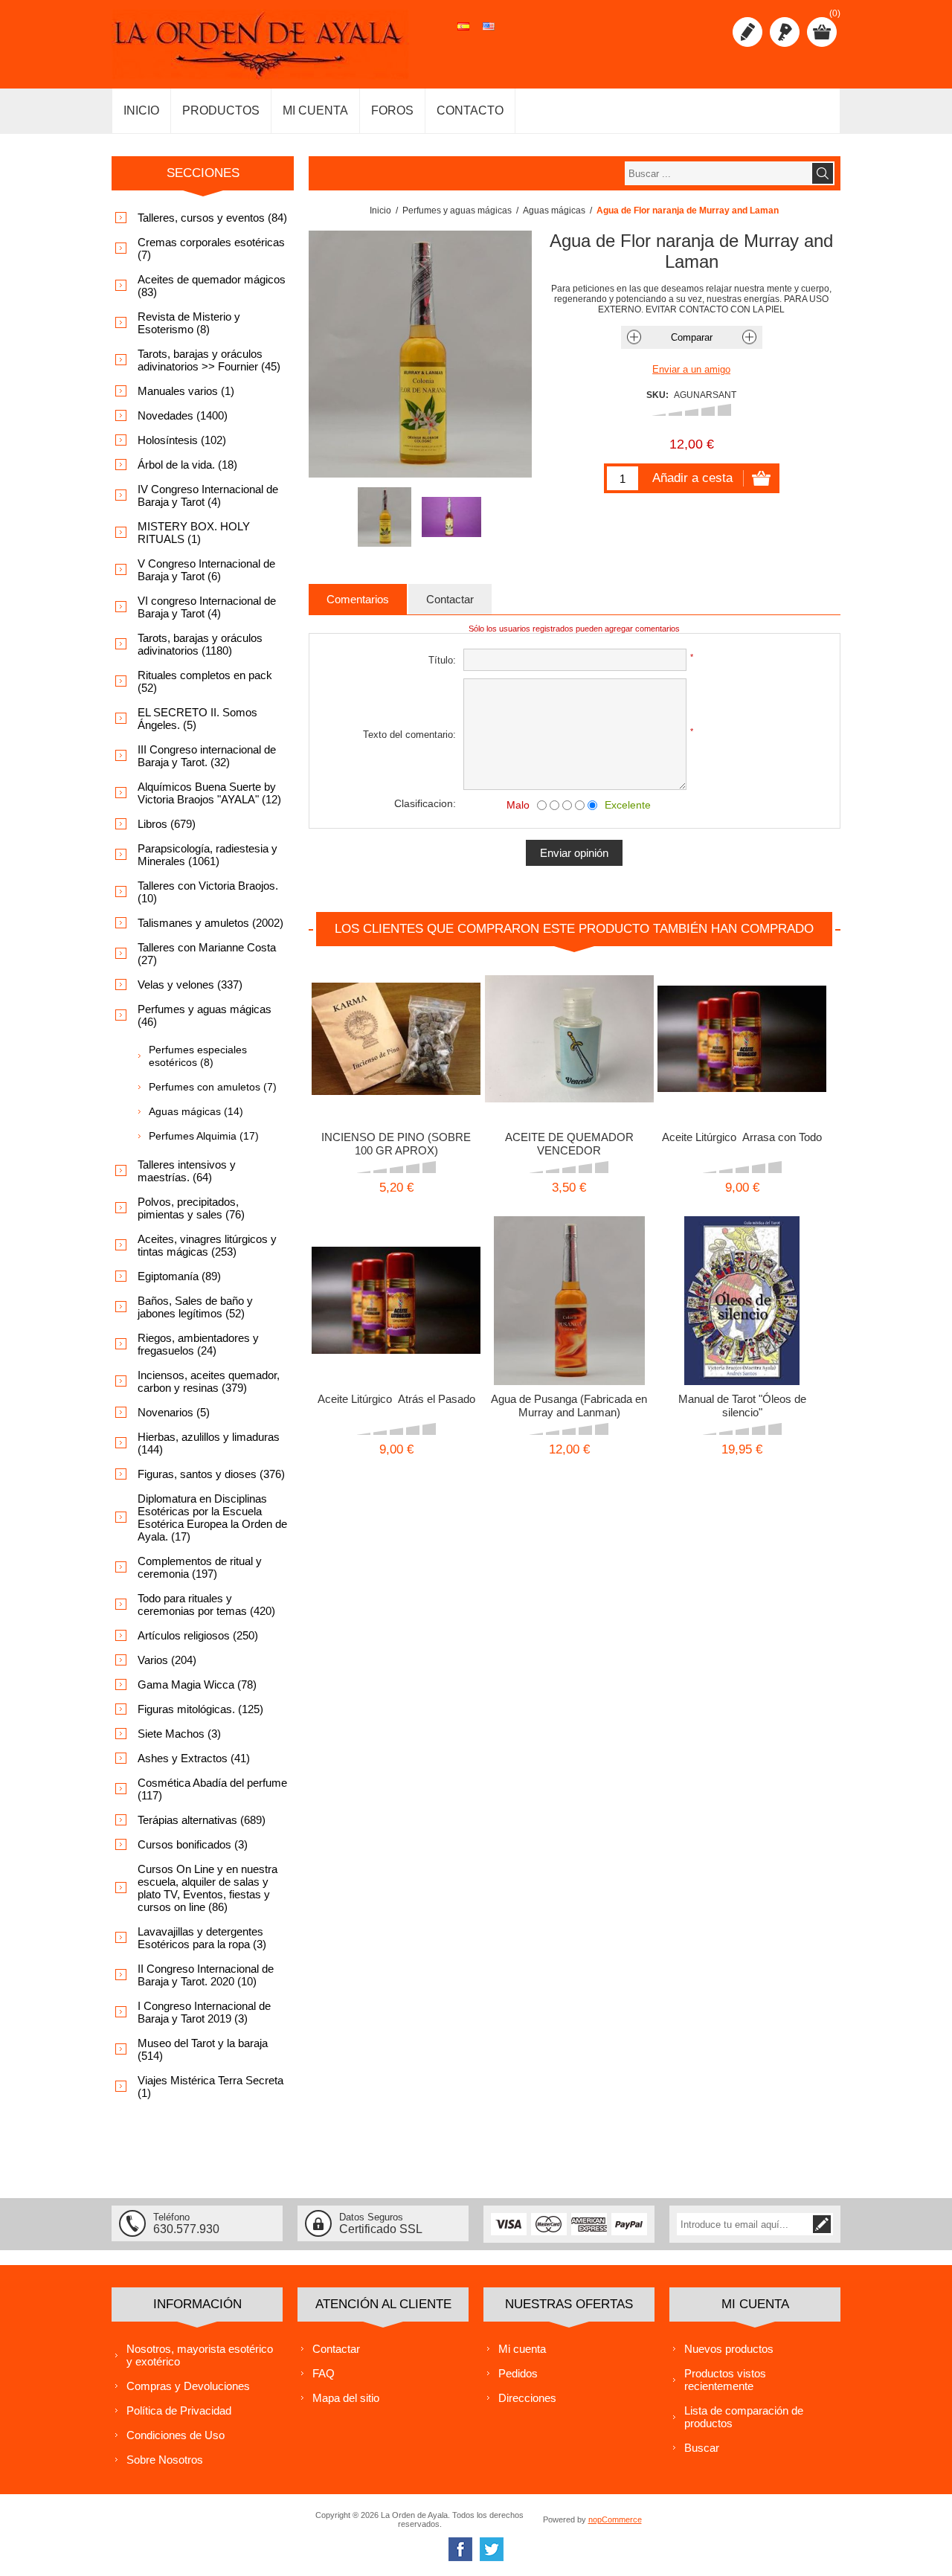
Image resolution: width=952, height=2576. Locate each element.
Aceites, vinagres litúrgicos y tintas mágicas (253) (207, 1245)
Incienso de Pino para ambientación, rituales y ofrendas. (396, 1034)
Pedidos (518, 2373)
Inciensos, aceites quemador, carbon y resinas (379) (209, 1381)
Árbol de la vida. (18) (187, 465)
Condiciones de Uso (176, 2435)
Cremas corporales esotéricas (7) (211, 248)
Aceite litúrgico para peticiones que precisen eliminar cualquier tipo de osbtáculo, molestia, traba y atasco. (742, 1040)
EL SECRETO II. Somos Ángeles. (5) (197, 719)
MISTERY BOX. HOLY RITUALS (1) (194, 533)
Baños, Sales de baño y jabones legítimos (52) (195, 1307)
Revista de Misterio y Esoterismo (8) (189, 323)
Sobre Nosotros (165, 2460)
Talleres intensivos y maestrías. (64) (187, 1171)
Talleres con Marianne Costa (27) (207, 954)
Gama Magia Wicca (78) (197, 1684)
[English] (489, 34)
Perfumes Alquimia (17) (204, 1136)
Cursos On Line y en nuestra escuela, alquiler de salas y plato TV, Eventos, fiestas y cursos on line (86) (208, 1888)
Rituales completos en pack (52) (205, 681)
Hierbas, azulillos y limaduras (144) (209, 1443)
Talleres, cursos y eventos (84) (212, 218)
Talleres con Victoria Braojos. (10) (208, 892)
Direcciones (527, 2398)
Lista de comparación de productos (744, 2417)
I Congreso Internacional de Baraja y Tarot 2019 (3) (204, 2012)
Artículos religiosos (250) (198, 1635)
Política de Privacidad (179, 2410)
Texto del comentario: (409, 735)
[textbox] (718, 173)
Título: (442, 660)
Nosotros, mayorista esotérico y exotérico (200, 2355)
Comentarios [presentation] (358, 599)
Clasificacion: (425, 803)
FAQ (324, 2373)
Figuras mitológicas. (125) (200, 1709)
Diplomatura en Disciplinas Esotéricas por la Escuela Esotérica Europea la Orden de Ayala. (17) (212, 1517)
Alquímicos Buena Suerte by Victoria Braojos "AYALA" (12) (209, 793)
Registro (747, 32)
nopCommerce (615, 2519)
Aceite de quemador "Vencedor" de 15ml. (569, 1034)
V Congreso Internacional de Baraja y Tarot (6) (206, 570)
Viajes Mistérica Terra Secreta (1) (210, 2087)
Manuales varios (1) (186, 391)
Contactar (336, 2349)
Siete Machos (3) (179, 1734)
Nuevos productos (729, 2349)
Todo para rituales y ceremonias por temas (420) (206, 1605)
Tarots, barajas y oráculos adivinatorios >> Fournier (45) (209, 360)
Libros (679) (167, 824)
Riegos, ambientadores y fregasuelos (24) (198, 1344)
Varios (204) (167, 1660)
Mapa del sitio (346, 2398)
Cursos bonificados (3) (193, 1844)
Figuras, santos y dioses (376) (211, 1474)
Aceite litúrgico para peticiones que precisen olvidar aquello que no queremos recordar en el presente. (396, 1301)
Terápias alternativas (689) (202, 1820)
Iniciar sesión (785, 32)
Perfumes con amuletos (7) (213, 1087)
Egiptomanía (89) (179, 1276)
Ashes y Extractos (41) (194, 1758)
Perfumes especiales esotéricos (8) (198, 1056)
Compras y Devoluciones (188, 2386)
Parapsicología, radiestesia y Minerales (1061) (208, 855)
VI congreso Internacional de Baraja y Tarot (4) (207, 607)
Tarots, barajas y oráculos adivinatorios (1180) (200, 644)
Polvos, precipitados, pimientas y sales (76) (191, 1208)
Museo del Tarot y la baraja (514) (203, 2049)
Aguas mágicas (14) (196, 1111)
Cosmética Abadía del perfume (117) (212, 1789)
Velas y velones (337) (190, 985)
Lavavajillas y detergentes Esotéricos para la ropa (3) (202, 1938)
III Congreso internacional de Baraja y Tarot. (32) (207, 756)
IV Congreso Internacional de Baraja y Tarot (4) (208, 495)
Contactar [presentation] (450, 599)
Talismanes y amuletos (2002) (210, 923)
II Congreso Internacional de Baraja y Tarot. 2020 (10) (206, 1975)
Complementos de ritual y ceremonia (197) (200, 1567)
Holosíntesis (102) (182, 440)
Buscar (702, 2448)
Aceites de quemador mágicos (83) (212, 286)
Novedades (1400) (183, 415)
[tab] (358, 599)
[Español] (463, 34)
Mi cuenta (522, 2349)
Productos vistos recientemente (725, 2380)
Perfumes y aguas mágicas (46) (205, 1015)
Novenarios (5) (174, 1412)
